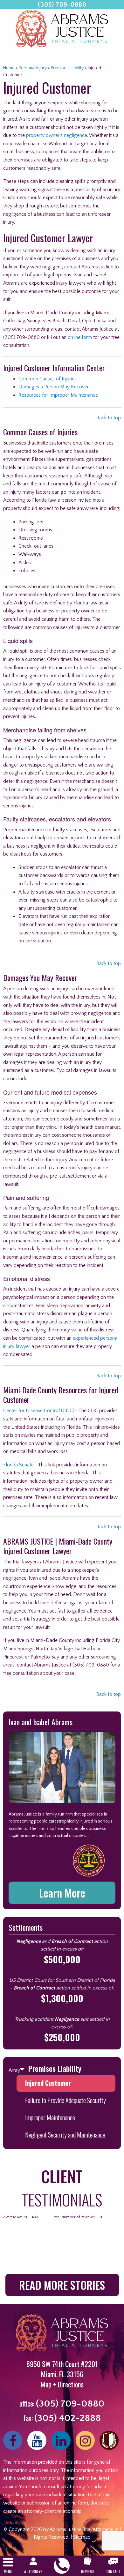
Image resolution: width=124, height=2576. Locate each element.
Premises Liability (67, 68)
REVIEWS (88, 2571)
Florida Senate (18, 1465)
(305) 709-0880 (62, 5)
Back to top (109, 418)
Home (9, 68)
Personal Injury (33, 68)
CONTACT (113, 2571)
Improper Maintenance (50, 2117)
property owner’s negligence (57, 135)
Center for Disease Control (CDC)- (40, 1411)
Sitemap (82, 2537)
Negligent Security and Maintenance (65, 2135)
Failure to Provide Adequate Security (65, 2100)
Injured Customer (48, 2083)
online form (80, 337)
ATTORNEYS (33, 2571)
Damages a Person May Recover (54, 387)
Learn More (62, 1893)
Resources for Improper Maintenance (58, 395)
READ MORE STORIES (62, 2285)
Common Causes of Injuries (48, 379)
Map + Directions (62, 2384)
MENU (8, 2571)
